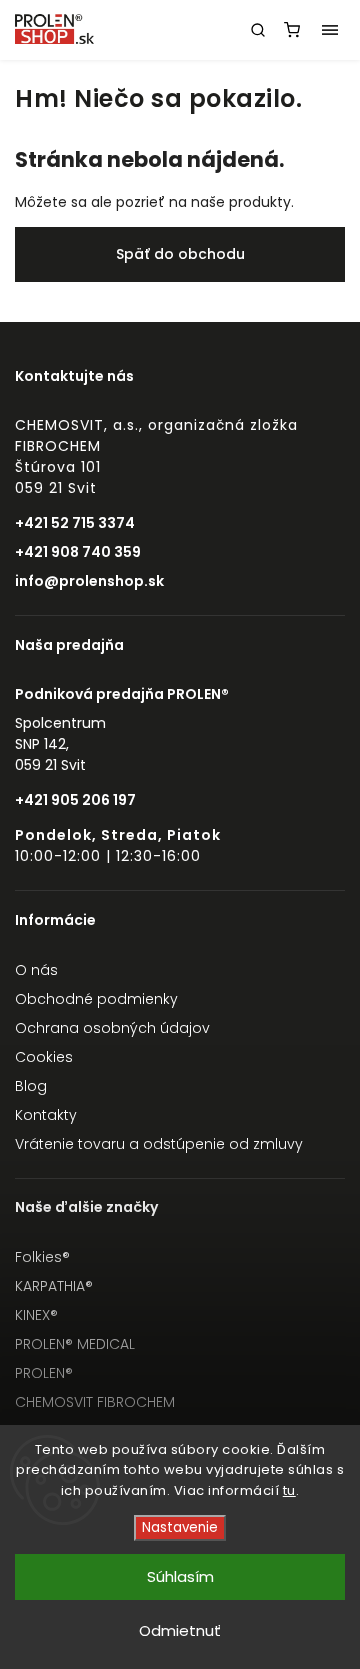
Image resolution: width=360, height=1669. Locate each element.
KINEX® (36, 1315)
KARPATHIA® (54, 1286)
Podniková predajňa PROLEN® (122, 694)
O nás (36, 970)
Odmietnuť (180, 1630)
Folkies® (42, 1257)
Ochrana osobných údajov (112, 1028)
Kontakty (46, 1115)
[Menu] (330, 30)
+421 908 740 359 (78, 552)
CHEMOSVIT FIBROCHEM (95, 1402)
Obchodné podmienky (96, 999)
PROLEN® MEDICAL (75, 1344)
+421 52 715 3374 (75, 523)
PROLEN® (44, 1373)
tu (289, 1490)
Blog (31, 1086)
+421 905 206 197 (75, 800)
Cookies (44, 1057)
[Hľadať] (258, 30)
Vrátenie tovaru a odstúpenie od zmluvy (159, 1144)
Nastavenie (180, 1527)
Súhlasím (180, 1576)
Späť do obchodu (180, 254)
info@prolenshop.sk (89, 581)
